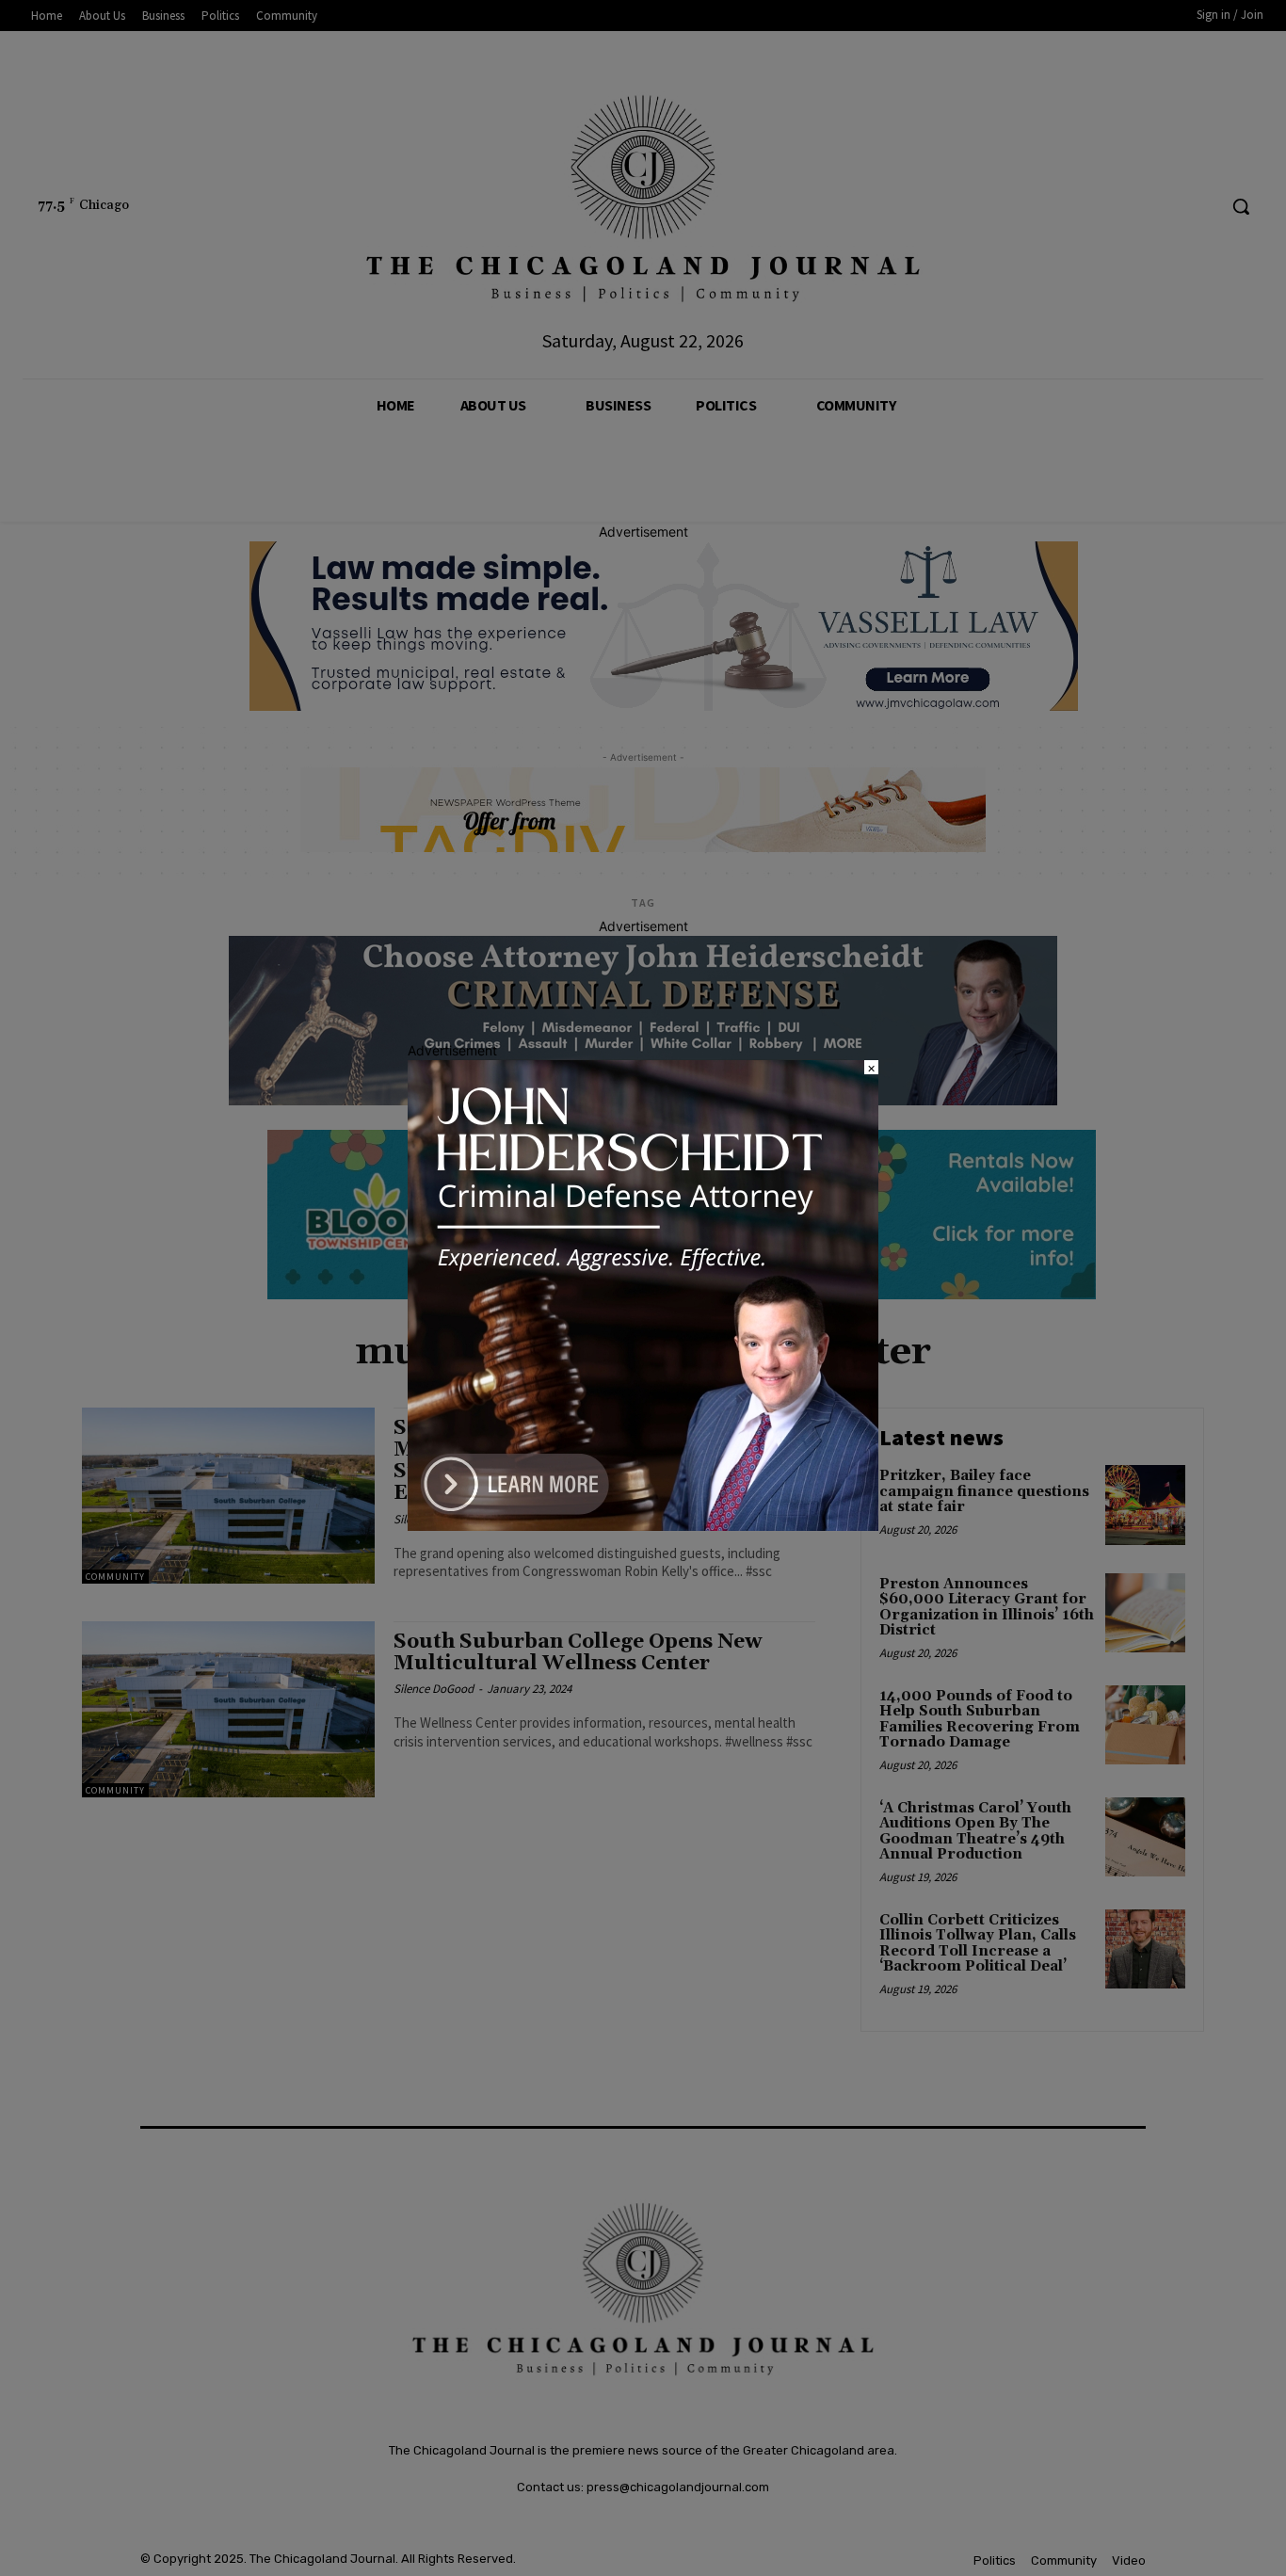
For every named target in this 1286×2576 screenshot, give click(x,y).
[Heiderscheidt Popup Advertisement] (643, 1526)
